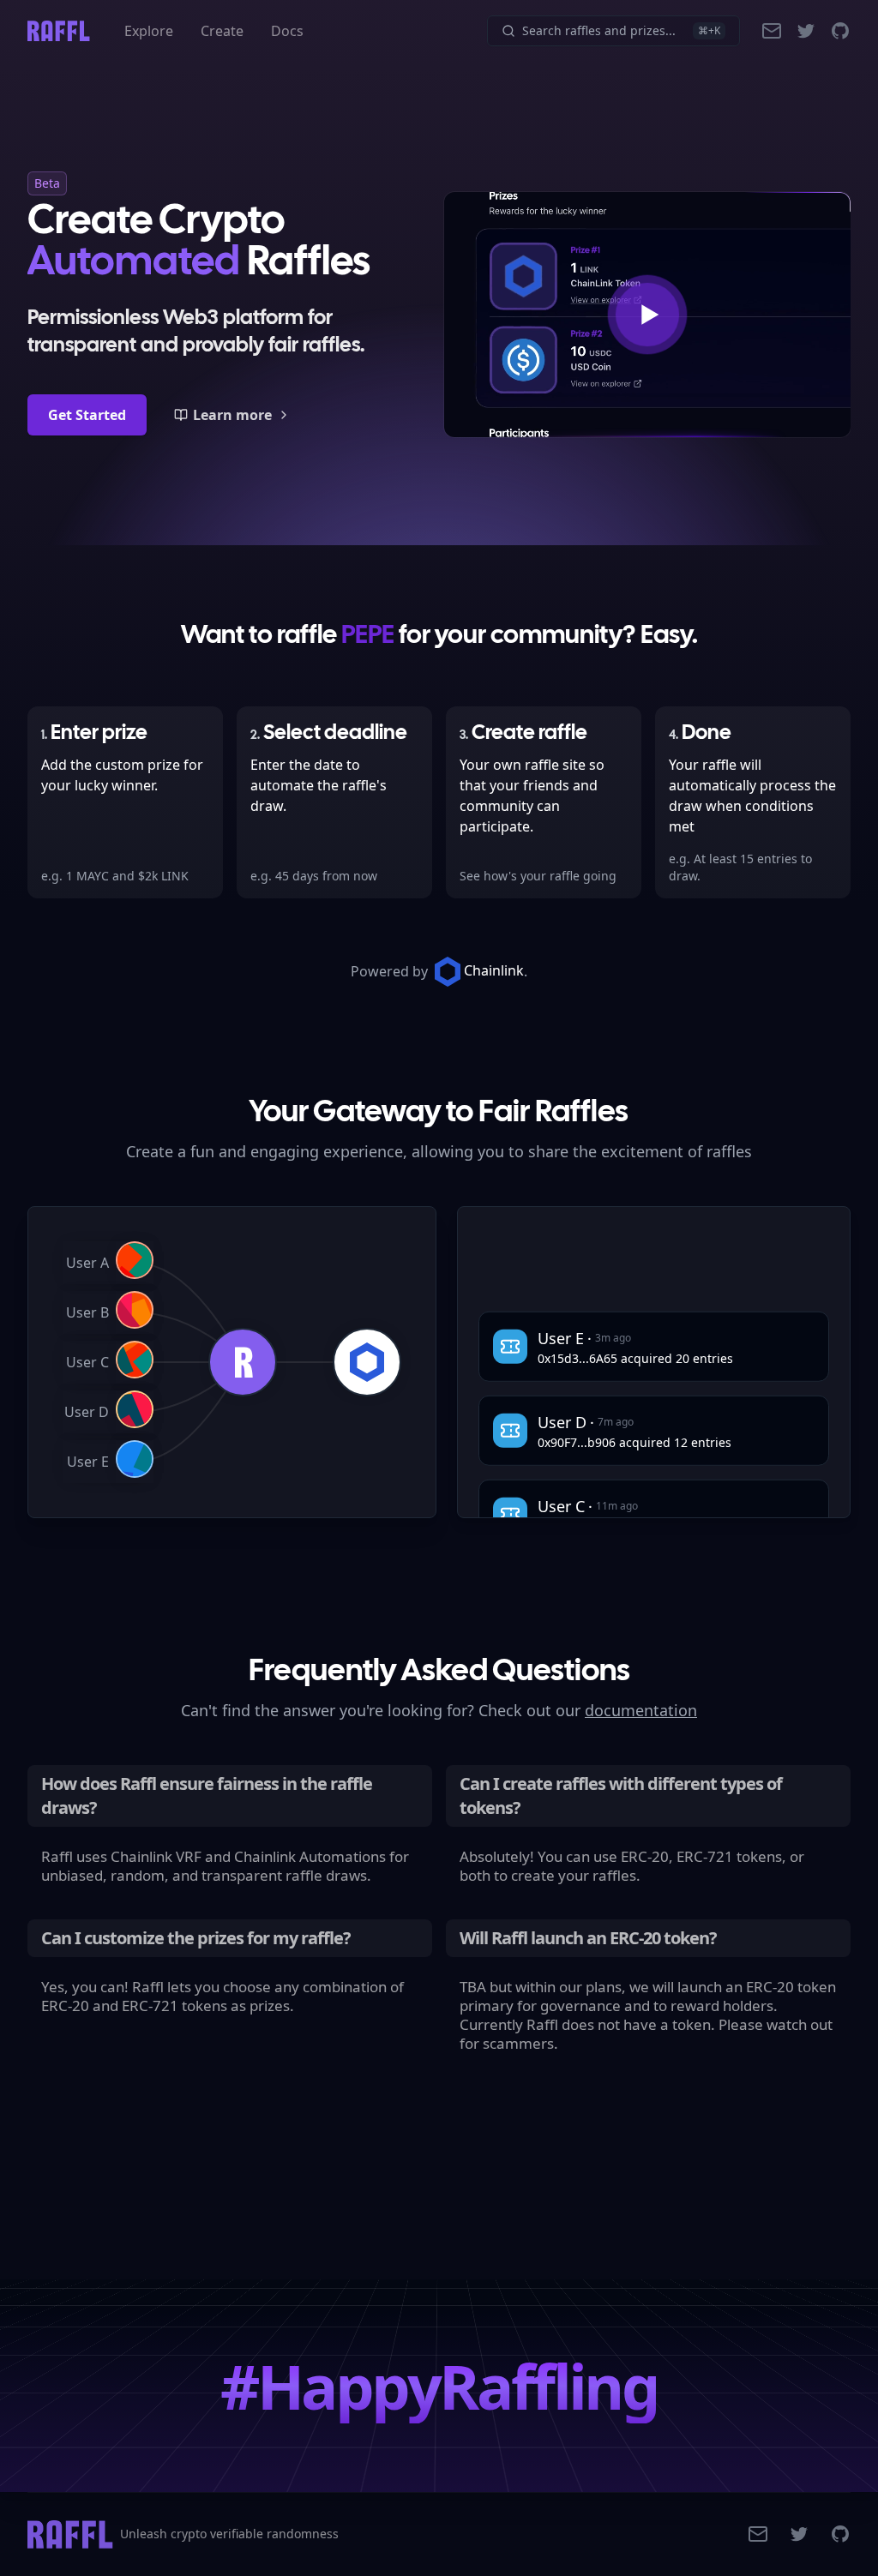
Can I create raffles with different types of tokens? (621, 1795)
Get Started (87, 415)
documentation (641, 1710)
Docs (287, 31)
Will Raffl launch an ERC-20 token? (588, 1938)
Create (222, 31)
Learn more (232, 415)
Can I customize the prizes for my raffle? (196, 1938)
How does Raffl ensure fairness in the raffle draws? (207, 1795)
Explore (149, 31)
